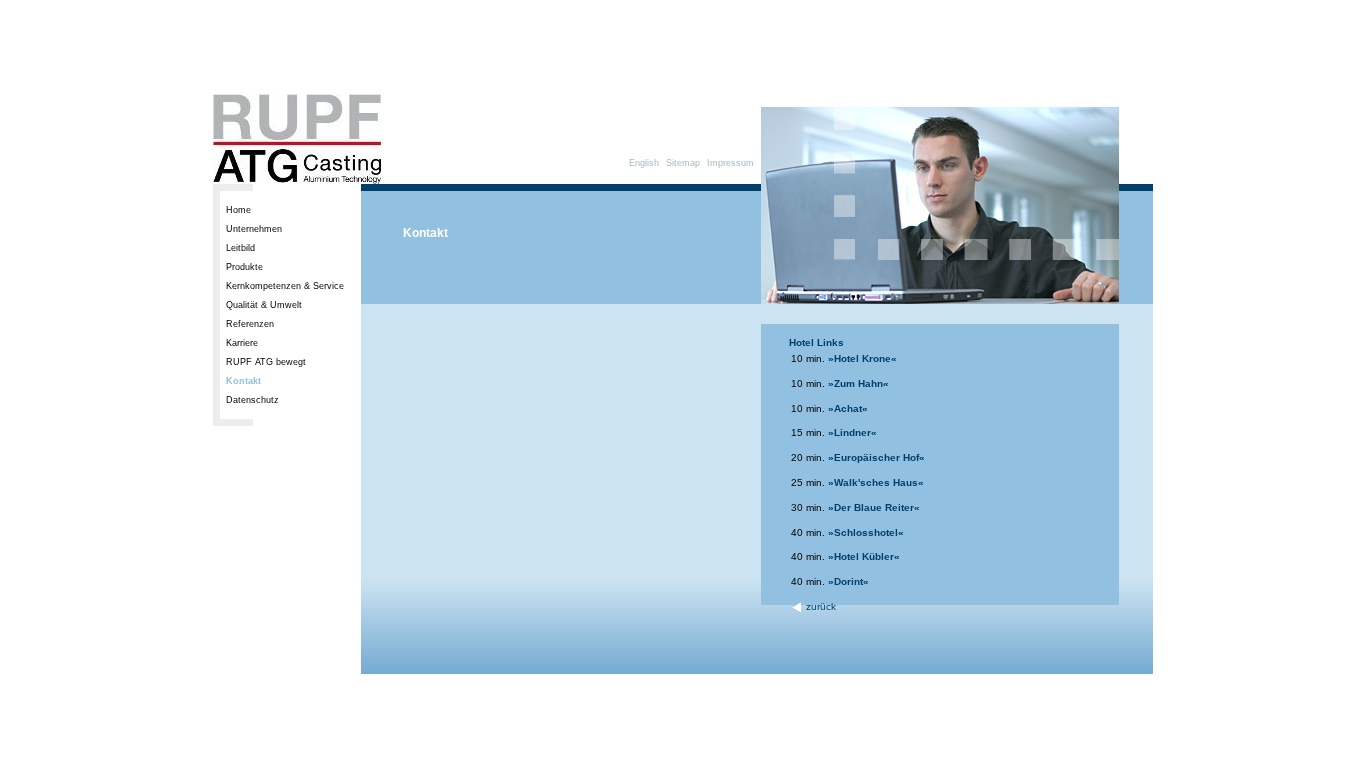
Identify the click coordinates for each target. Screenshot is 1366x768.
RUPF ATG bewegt (266, 362)
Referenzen (250, 324)
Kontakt (243, 381)
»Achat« (848, 408)
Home (238, 210)
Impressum (730, 163)
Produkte (244, 267)
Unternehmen (254, 229)
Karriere (242, 343)
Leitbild (240, 248)
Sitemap (683, 163)
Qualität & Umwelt (264, 305)
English (644, 163)
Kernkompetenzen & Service (285, 286)
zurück (819, 606)
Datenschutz (252, 400)
